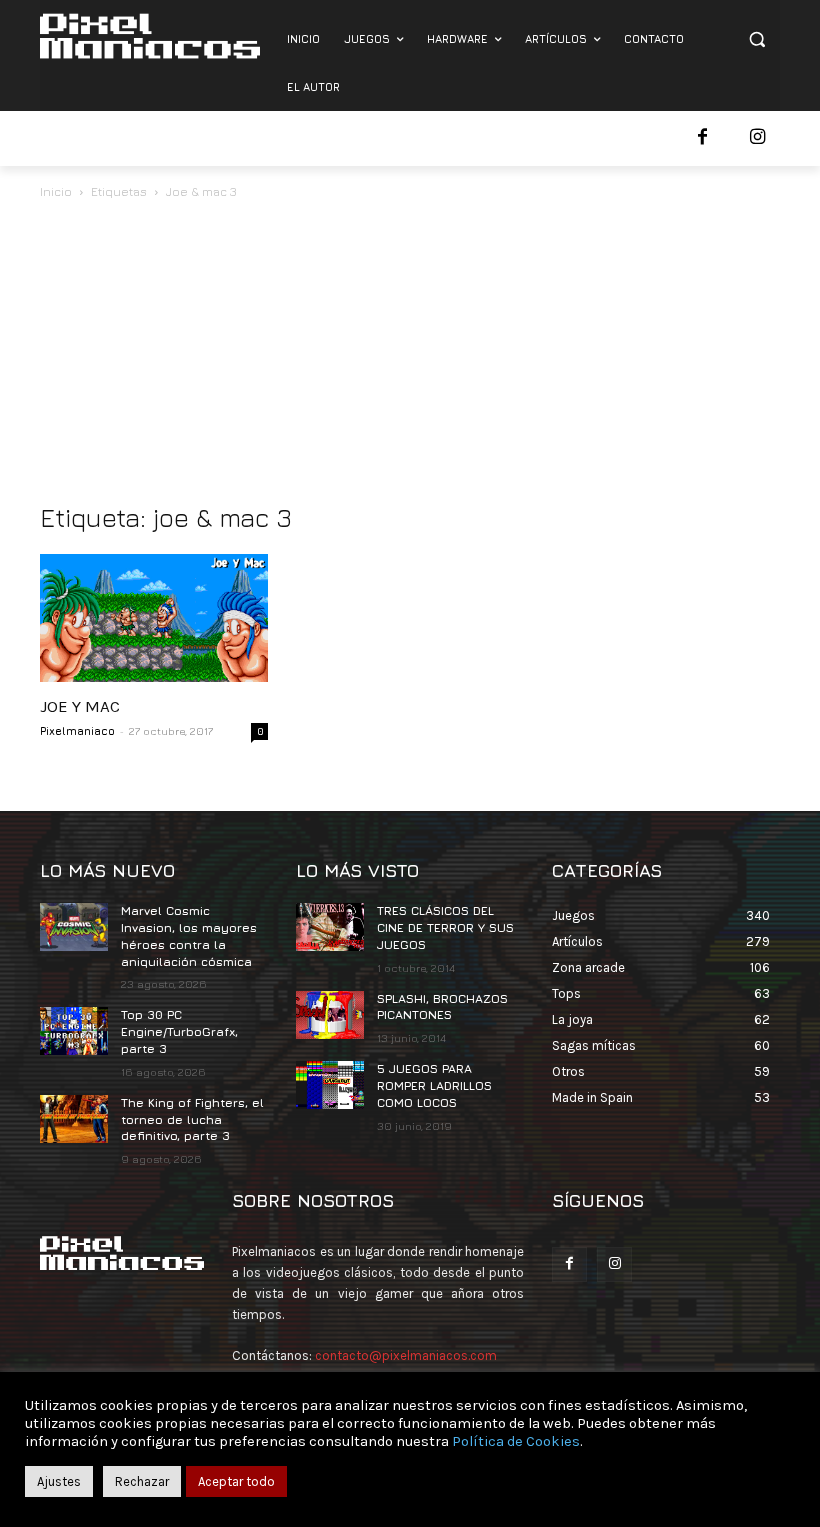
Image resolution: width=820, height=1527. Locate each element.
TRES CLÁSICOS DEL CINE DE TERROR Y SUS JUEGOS (445, 927)
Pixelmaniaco (77, 730)
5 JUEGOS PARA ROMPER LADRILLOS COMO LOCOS (434, 1085)
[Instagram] (757, 138)
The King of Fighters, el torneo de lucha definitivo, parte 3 (192, 1119)
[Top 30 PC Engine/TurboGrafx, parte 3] (74, 1031)
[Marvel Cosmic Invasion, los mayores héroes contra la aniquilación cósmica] (74, 927)
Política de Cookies (516, 1441)
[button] (756, 39)
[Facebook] (702, 138)
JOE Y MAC (80, 706)
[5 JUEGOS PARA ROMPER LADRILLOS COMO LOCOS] (330, 1085)
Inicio (56, 191)
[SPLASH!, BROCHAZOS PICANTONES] (330, 1015)
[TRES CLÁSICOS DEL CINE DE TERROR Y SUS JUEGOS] (330, 927)
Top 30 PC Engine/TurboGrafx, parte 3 (179, 1031)
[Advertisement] (410, 353)
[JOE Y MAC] (154, 618)
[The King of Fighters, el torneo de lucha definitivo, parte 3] (74, 1119)
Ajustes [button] (59, 1481)
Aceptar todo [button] (236, 1481)
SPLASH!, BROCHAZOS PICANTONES (442, 1007)
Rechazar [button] (142, 1481)
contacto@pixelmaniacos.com (406, 1355)
